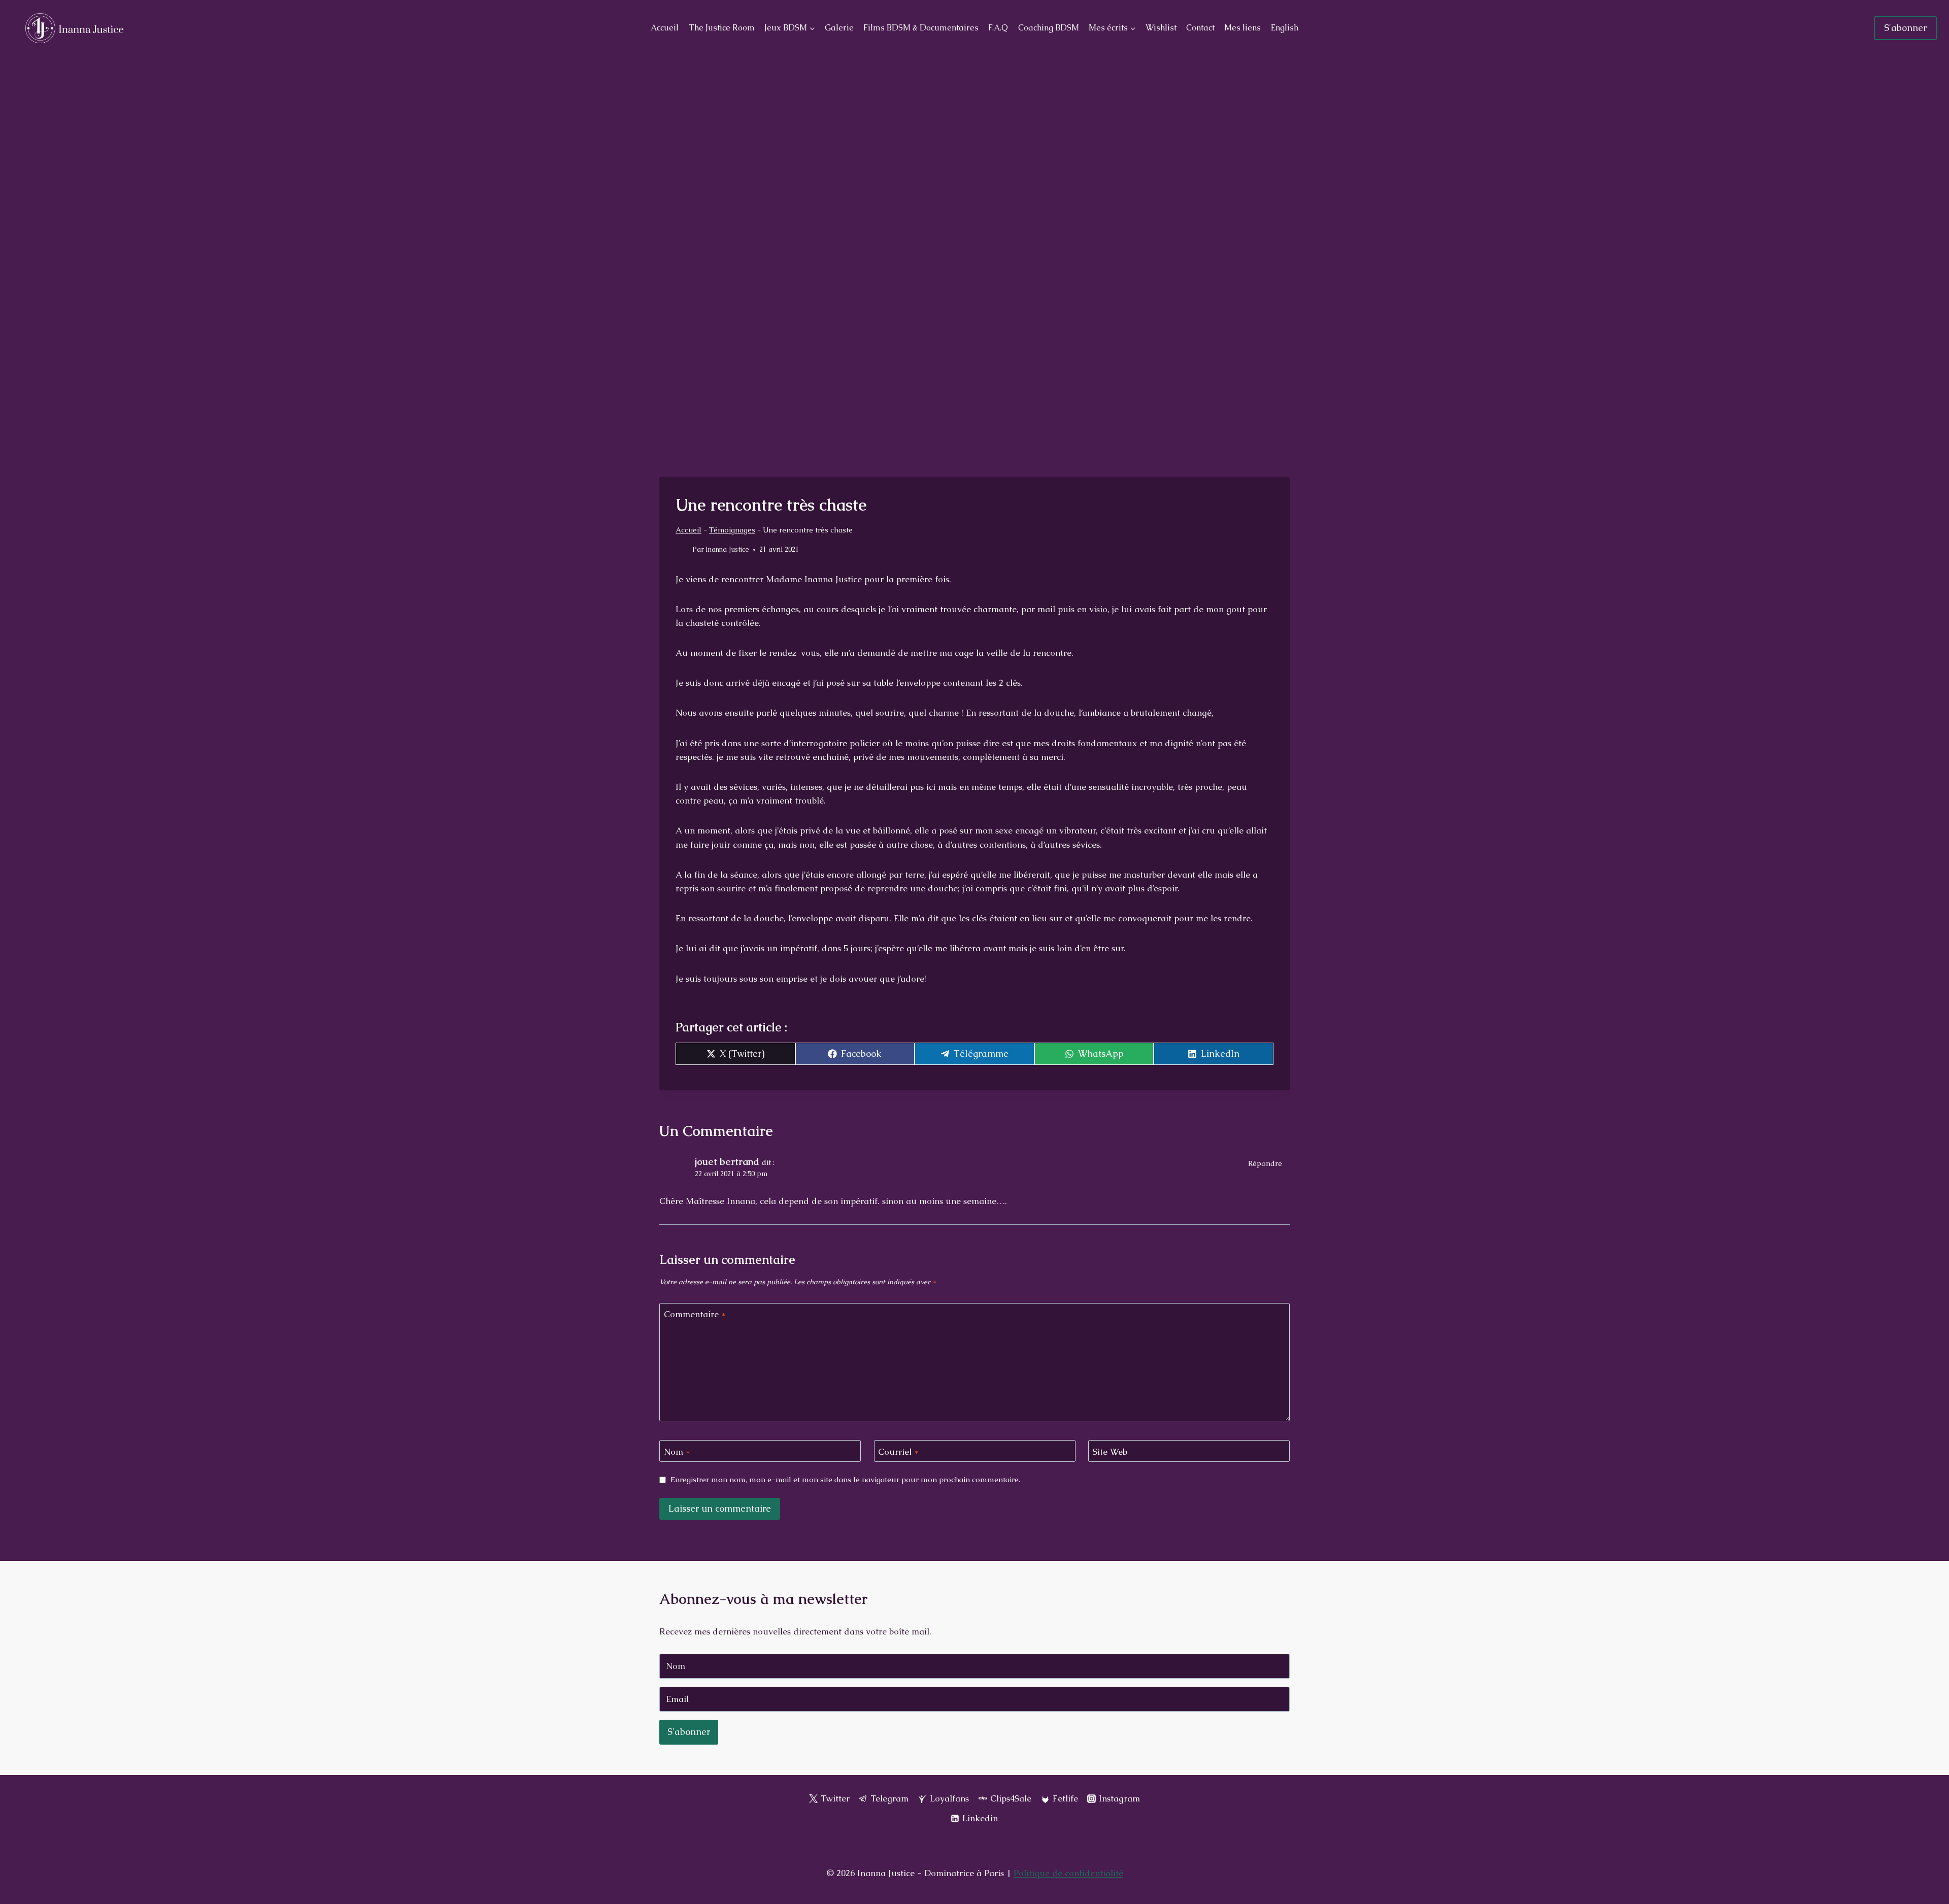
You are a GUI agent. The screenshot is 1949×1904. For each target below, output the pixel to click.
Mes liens (1242, 28)
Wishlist (1161, 28)
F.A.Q (998, 28)
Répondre (1265, 1163)
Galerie (839, 28)
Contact (1200, 28)
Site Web (1110, 1451)
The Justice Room (722, 28)
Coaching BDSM (1049, 28)
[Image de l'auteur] (682, 550)
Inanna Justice (727, 549)
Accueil (665, 28)
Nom (677, 1451)
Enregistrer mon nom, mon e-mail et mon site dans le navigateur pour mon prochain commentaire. (845, 1480)
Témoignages (732, 530)
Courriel (898, 1451)
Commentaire (695, 1314)
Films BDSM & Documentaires (921, 28)
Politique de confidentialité (1068, 1873)
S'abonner (1905, 28)
